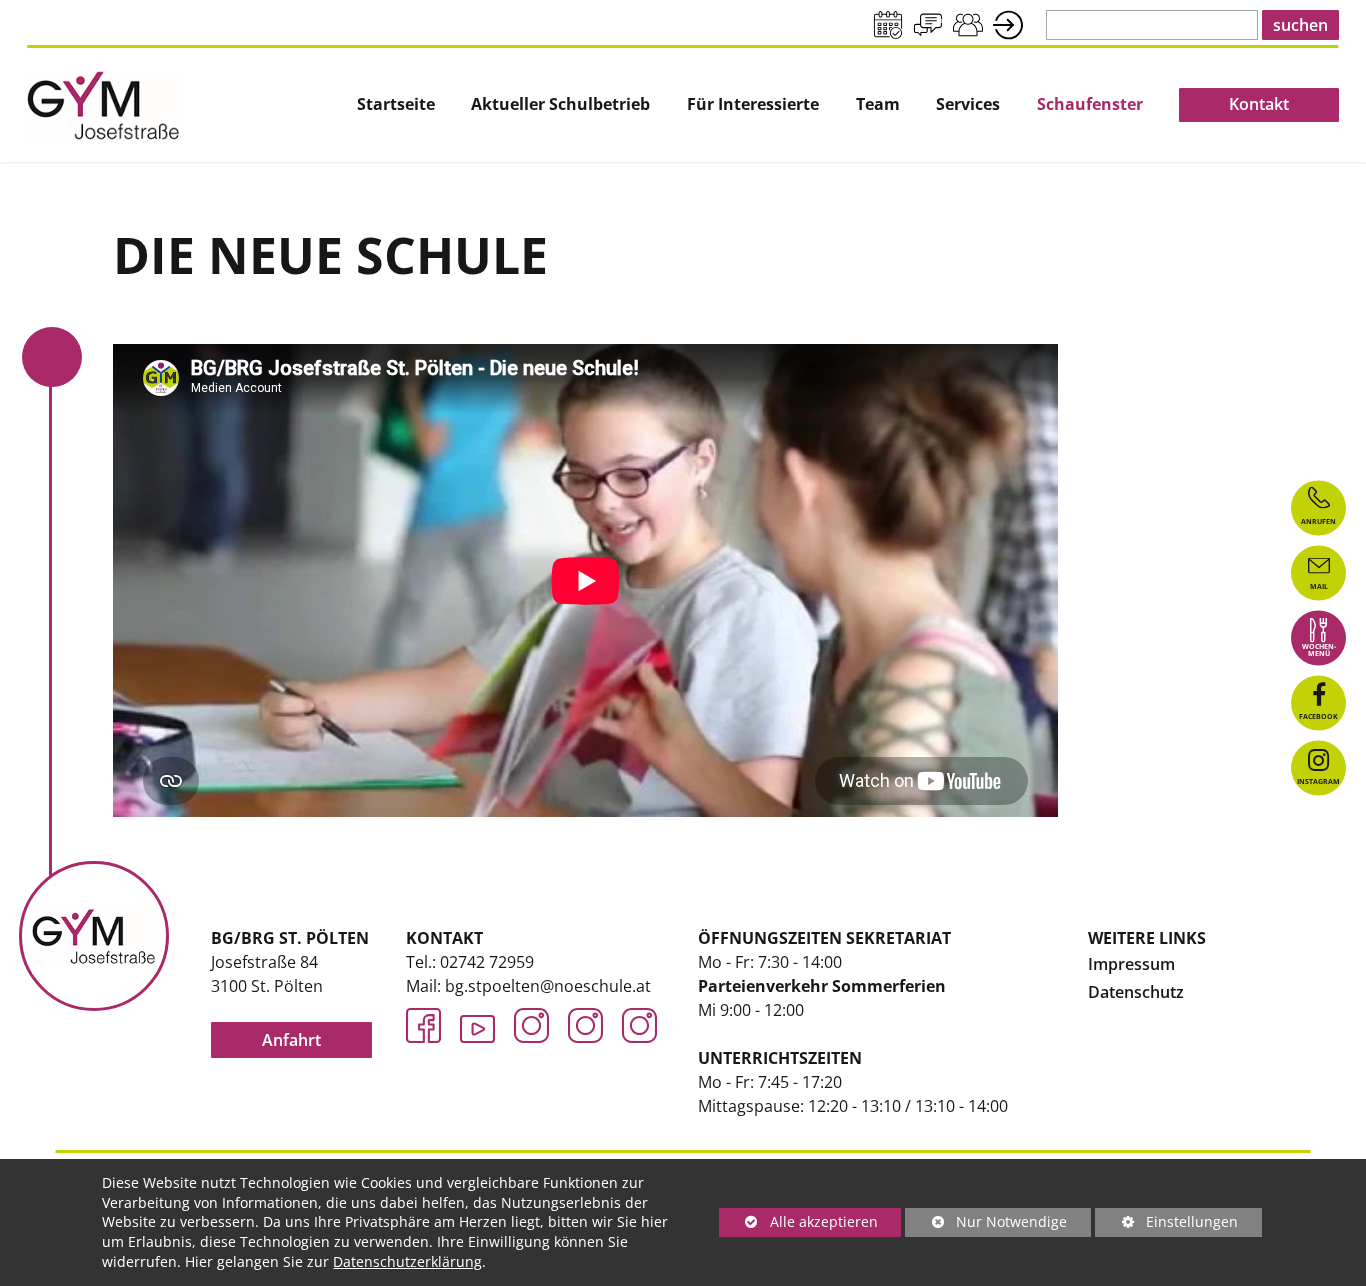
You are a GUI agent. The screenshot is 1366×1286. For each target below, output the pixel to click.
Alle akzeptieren (798, 1221)
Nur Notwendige (986, 1224)
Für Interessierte (753, 104)
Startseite (396, 104)
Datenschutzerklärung (407, 1261)
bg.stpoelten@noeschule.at (548, 986)
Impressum (1131, 964)
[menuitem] (396, 105)
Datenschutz (1136, 992)
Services (968, 104)
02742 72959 (487, 962)
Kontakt (1259, 104)
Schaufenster (1090, 104)
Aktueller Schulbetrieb (560, 104)
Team (878, 104)
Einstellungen (1166, 1224)
